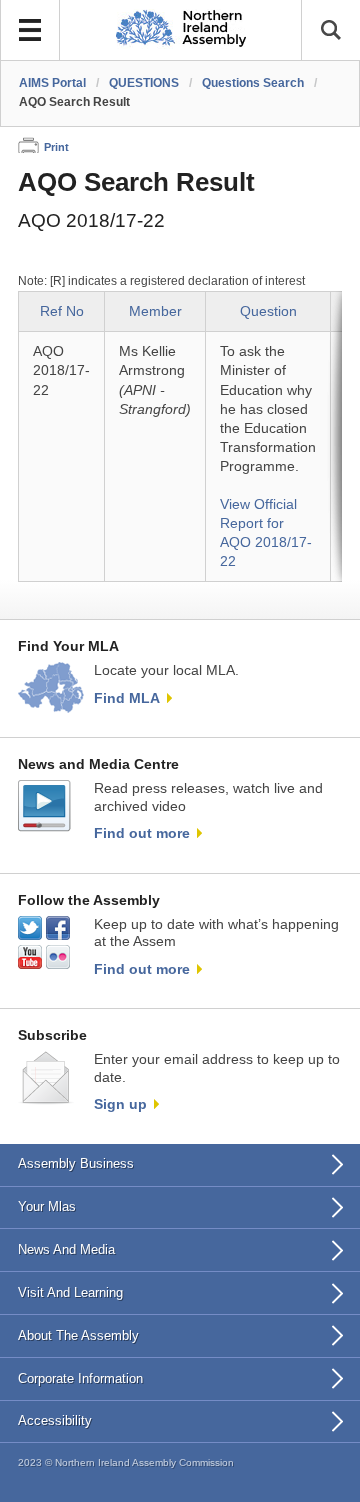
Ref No (62, 311)
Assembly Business (76, 1163)
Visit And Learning (70, 1292)
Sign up (120, 1104)
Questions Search (253, 83)
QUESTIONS (144, 83)
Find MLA (127, 698)
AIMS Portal (52, 83)
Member (155, 311)
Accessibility (55, 1420)
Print (56, 147)
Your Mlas (47, 1206)
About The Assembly (78, 1335)
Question (268, 311)
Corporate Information (80, 1378)
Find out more (142, 833)
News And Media (66, 1249)
